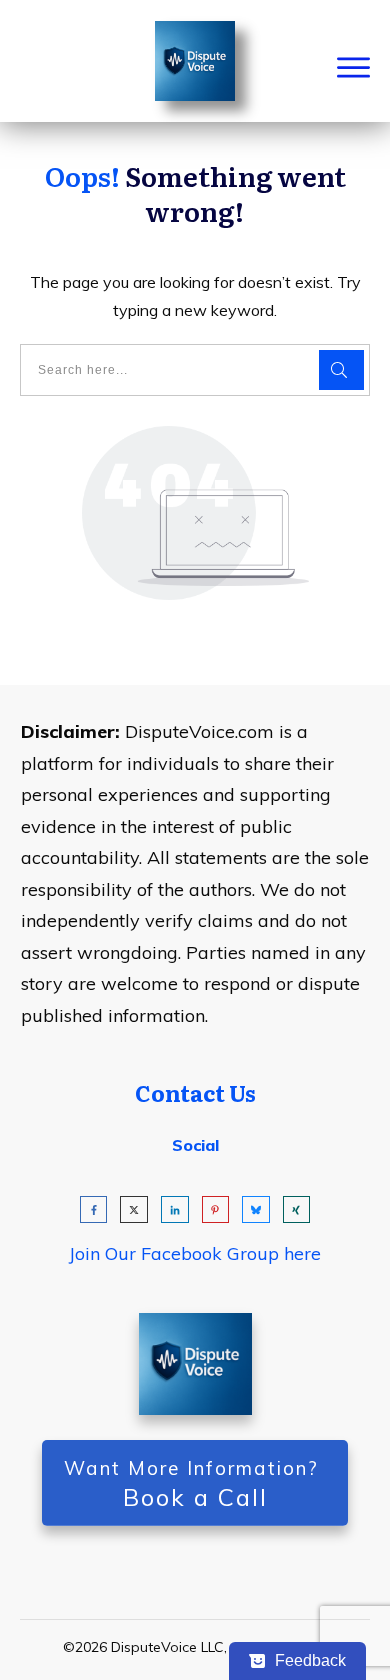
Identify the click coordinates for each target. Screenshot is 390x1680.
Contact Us (195, 1092)
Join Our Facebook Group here (195, 1253)
